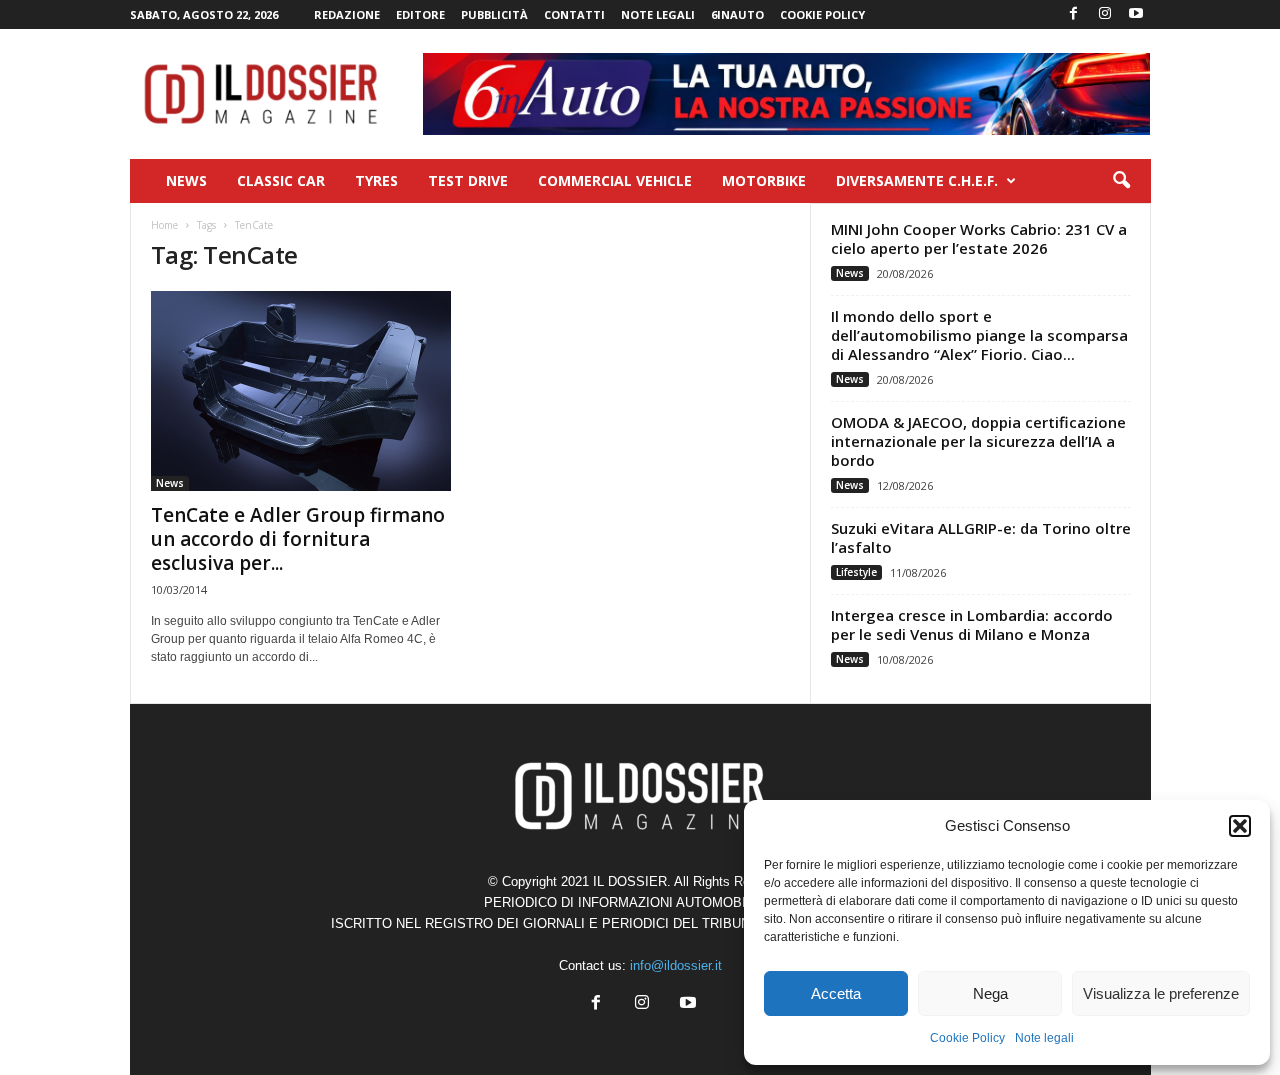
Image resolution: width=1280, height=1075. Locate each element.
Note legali (1044, 1038)
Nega (990, 993)
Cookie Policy (967, 1038)
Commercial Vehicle (615, 180)
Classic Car (281, 180)
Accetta (836, 993)
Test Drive (468, 180)
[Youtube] (1136, 14)
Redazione (347, 14)
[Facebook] (1074, 14)
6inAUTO (737, 14)
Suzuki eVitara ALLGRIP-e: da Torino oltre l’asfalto (981, 537)
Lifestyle (856, 572)
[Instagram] (1105, 14)
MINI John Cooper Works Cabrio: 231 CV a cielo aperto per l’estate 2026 (979, 238)
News (186, 180)
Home (164, 225)
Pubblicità (494, 14)
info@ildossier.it (676, 965)
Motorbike (764, 180)
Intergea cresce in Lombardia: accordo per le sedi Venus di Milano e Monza (972, 624)
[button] (1240, 826)
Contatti (574, 14)
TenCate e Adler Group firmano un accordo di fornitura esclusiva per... (298, 539)
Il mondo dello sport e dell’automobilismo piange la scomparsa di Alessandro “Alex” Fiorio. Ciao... (979, 335)
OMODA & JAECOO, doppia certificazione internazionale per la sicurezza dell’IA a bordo (978, 441)
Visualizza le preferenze (1161, 993)
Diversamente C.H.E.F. (917, 180)
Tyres (376, 180)
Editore (420, 14)
